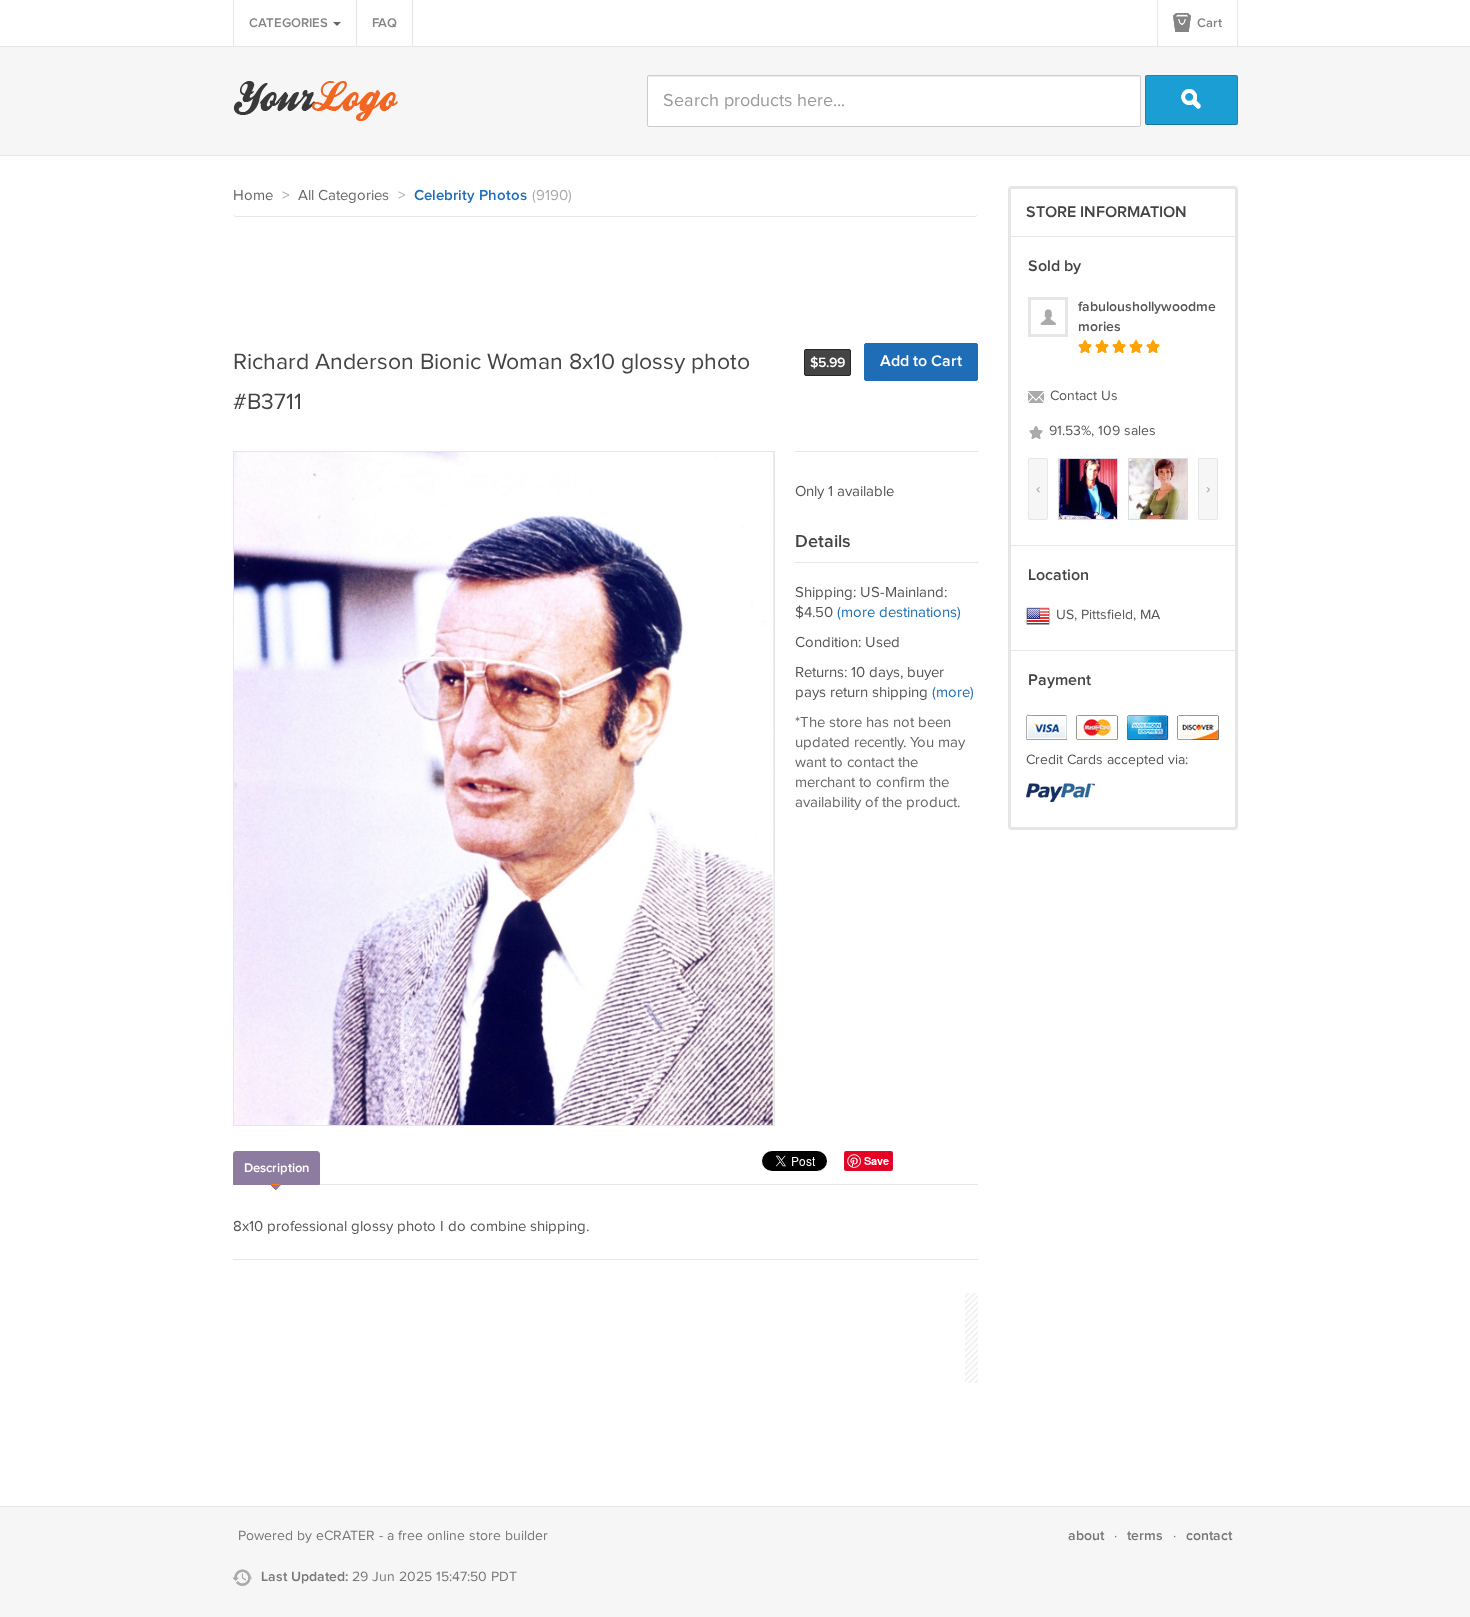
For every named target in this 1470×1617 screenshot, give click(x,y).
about (1086, 1535)
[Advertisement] (597, 272)
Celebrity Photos (470, 196)
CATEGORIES (290, 23)
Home (253, 195)
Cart (1208, 23)
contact (1209, 1535)
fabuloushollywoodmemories (1147, 316)
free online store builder (473, 1536)
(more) (953, 692)
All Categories (343, 195)
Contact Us (1082, 396)
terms (1145, 1535)
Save (876, 1160)
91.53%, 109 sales (1100, 431)
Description (276, 1168)
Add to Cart (921, 361)
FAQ (384, 23)
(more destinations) (899, 612)
